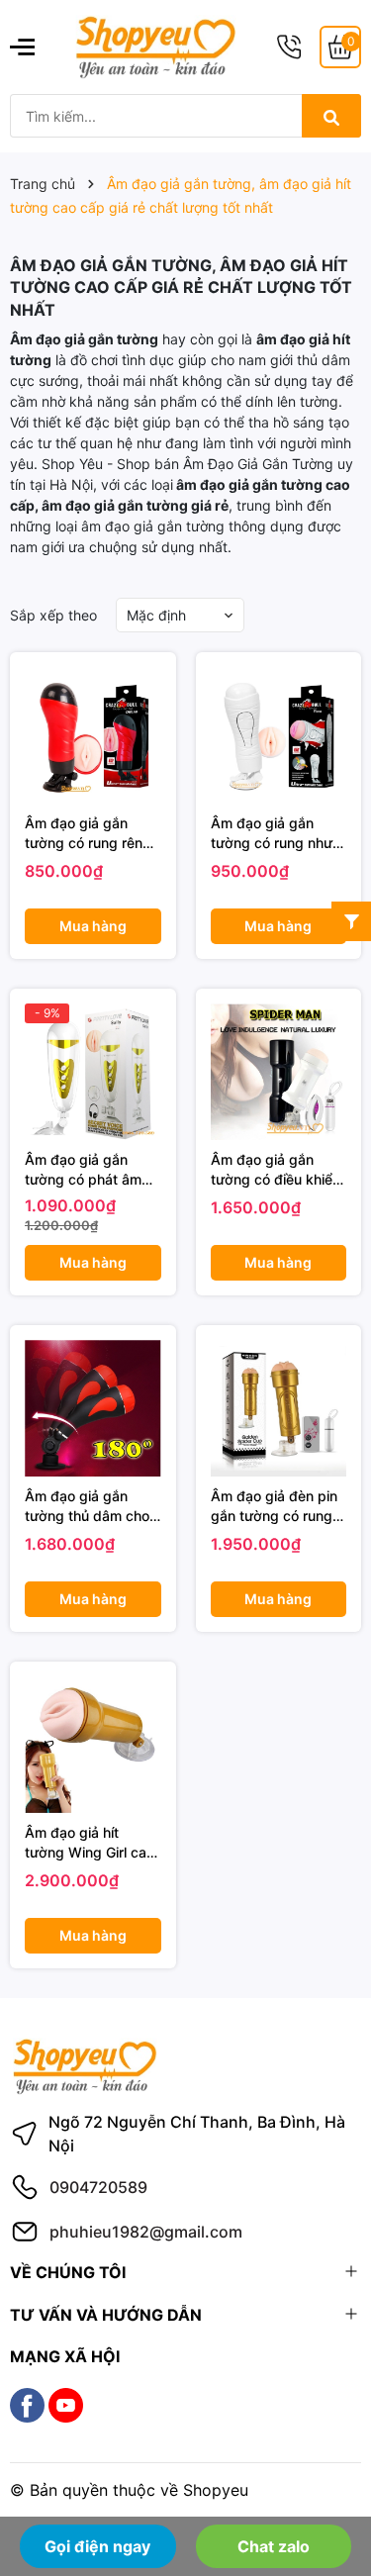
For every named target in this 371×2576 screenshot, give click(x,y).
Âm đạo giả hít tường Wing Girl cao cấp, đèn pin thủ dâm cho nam (90, 1843)
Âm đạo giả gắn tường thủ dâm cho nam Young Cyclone (90, 1506)
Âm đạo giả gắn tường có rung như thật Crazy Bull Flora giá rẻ (276, 833)
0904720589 (98, 2187)
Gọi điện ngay (97, 2546)
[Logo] (155, 46)
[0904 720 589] (289, 47)
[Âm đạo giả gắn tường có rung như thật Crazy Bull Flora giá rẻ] (279, 735)
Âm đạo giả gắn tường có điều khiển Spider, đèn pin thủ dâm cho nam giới (276, 1170)
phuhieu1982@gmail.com (146, 2232)
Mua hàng (93, 926)
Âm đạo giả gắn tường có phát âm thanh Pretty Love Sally (83, 1170)
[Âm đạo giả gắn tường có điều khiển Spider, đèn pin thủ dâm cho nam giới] (279, 1072)
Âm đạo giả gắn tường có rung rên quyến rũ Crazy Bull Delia (88, 833)
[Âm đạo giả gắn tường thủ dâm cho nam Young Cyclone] (93, 1408)
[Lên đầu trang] (329, 2484)
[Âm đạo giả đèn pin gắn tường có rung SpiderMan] (279, 1408)
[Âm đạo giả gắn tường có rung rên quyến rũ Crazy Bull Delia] (93, 735)
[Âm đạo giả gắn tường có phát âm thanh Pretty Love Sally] (93, 1072)
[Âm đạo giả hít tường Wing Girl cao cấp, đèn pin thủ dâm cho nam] (93, 1745)
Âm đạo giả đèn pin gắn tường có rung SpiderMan (274, 1506)
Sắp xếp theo (53, 615)
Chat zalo (274, 2546)
